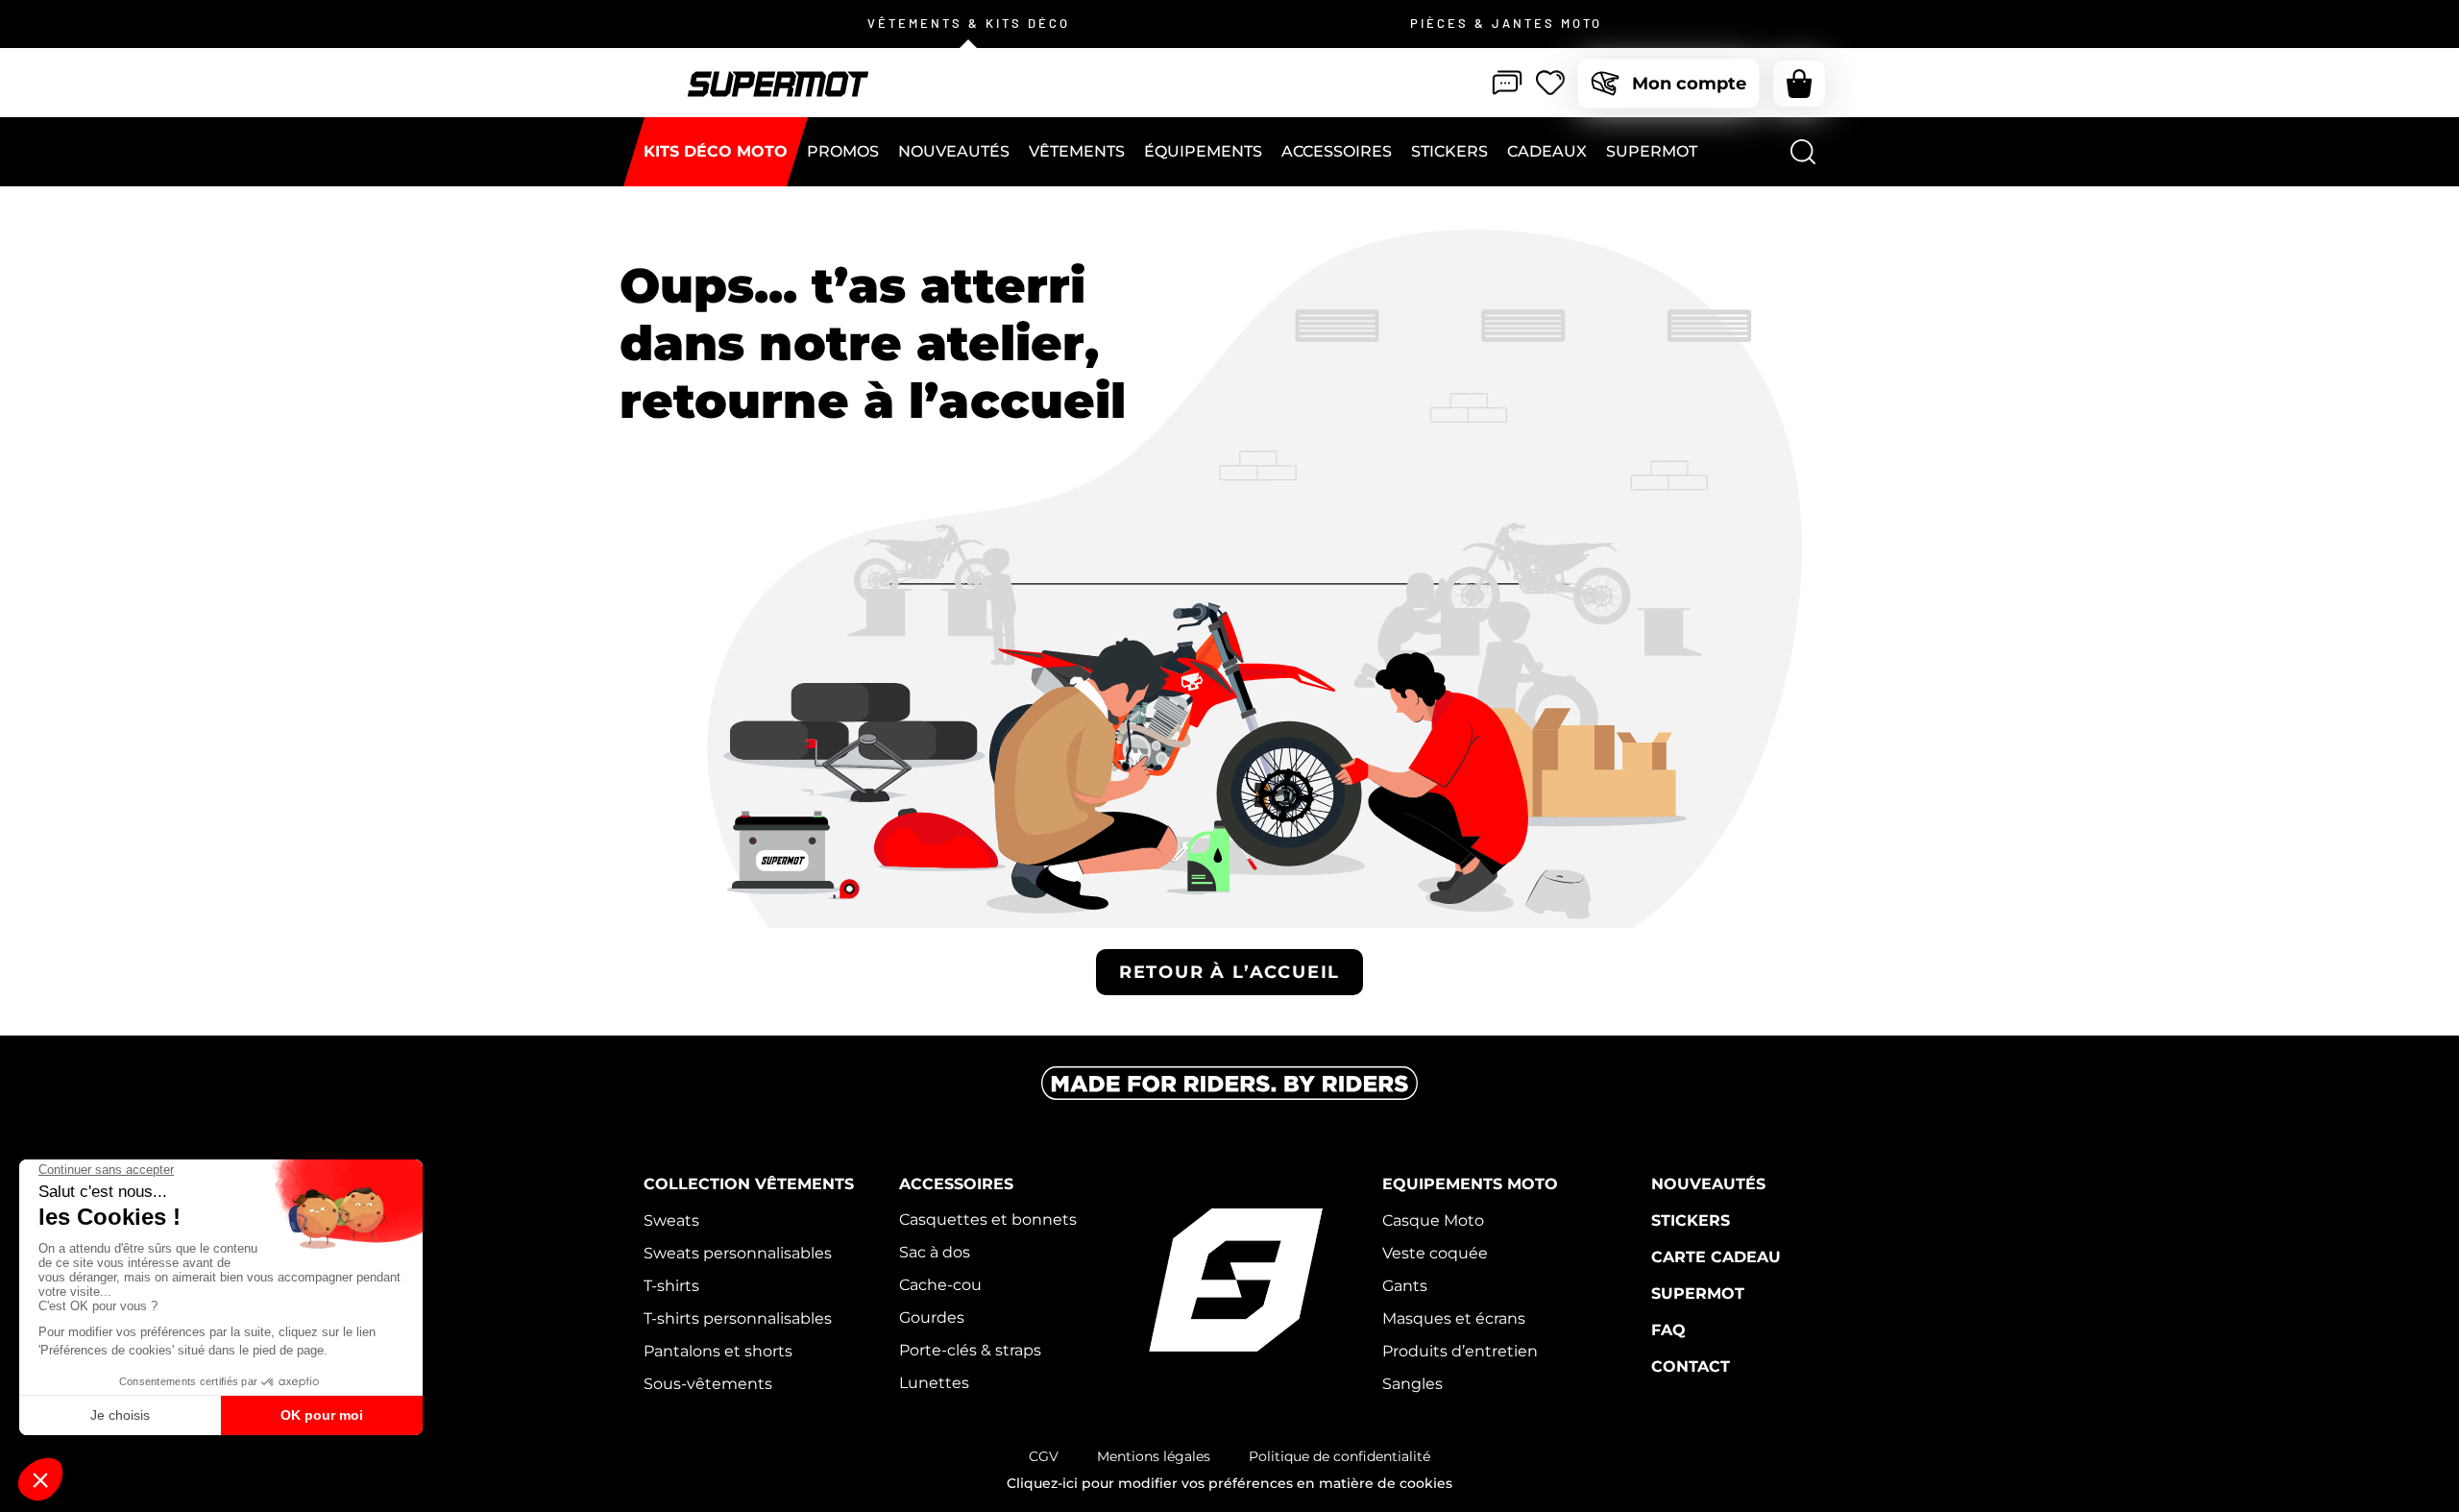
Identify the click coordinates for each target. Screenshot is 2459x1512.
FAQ (1668, 1330)
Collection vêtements (749, 1184)
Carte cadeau (1716, 1257)
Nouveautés (1708, 1184)
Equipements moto (1470, 1184)
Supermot (1698, 1293)
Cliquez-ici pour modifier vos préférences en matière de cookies (1229, 1483)
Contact (1691, 1366)
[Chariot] (1799, 84)
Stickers (1691, 1220)
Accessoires (956, 1184)
